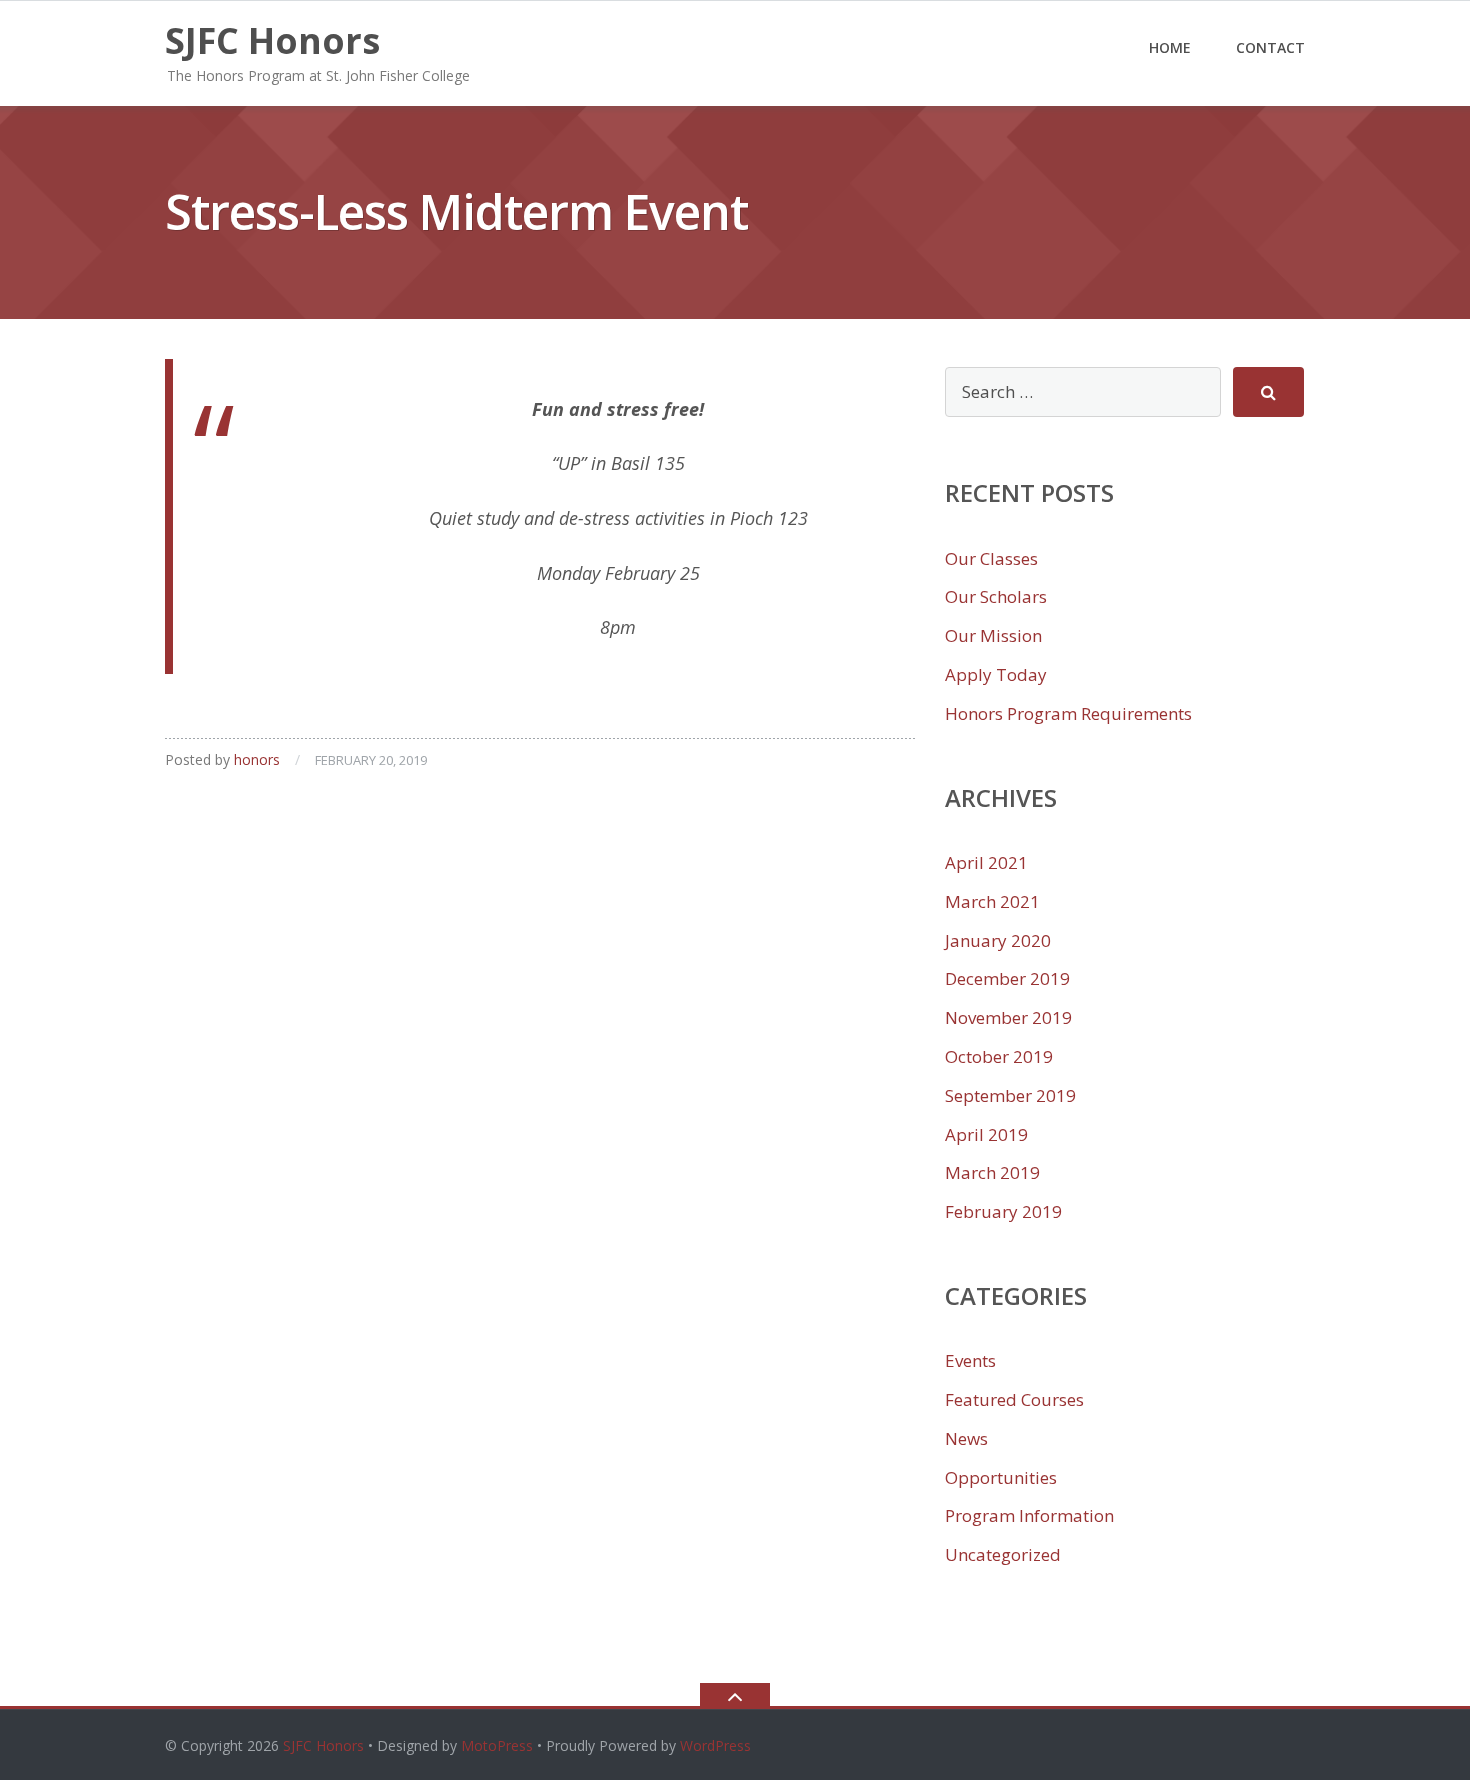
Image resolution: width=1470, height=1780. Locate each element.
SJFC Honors (323, 1745)
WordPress (715, 1745)
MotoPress (497, 1745)
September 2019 (1010, 1095)
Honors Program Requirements (1068, 713)
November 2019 (1008, 1017)
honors (257, 759)
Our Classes (991, 558)
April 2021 (986, 862)
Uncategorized (1003, 1554)
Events (970, 1360)
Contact (1270, 47)
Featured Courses (1014, 1399)
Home (1170, 47)
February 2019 (1003, 1211)
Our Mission (993, 635)
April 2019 (986, 1134)
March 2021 (992, 901)
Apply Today (996, 674)
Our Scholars (996, 596)
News (966, 1438)
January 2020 (998, 940)
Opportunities (1001, 1477)
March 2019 (992, 1172)
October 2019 (999, 1056)
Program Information (1029, 1515)
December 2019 (1007, 978)
